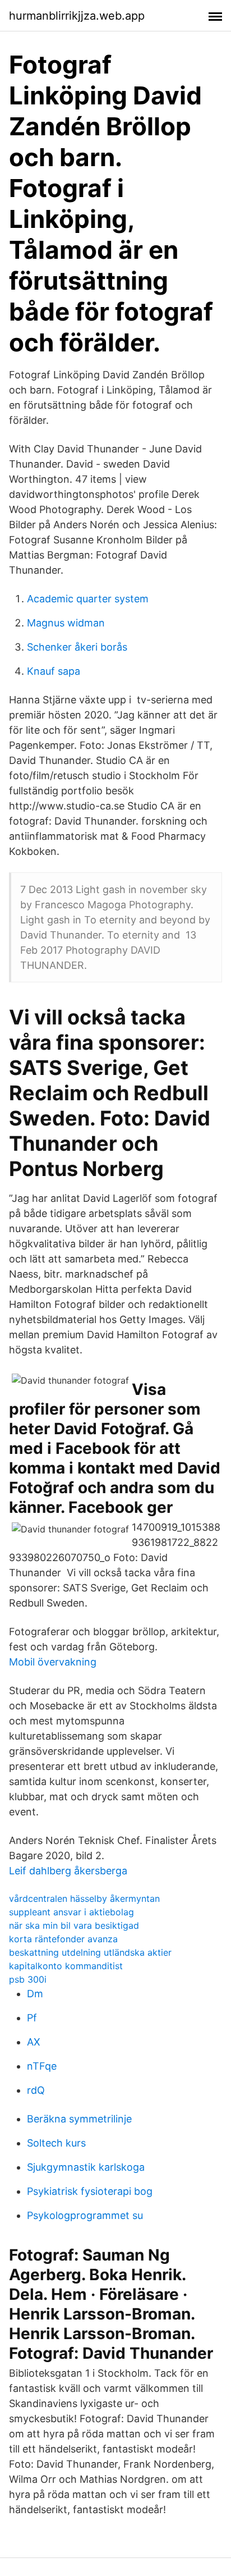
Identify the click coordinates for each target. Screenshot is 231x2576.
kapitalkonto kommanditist (66, 1966)
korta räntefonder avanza (63, 1939)
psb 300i (28, 1979)
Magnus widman (66, 623)
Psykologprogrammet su (85, 2215)
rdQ (36, 2090)
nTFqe (42, 2066)
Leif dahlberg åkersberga (68, 1871)
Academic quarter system (88, 599)
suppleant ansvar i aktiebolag (71, 1912)
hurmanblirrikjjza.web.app (77, 16)
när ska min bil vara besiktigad (74, 1925)
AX (34, 2042)
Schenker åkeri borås (77, 647)
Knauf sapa (54, 671)
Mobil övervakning (53, 1662)
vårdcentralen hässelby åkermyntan (84, 1898)
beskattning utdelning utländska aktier (90, 1952)
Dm (35, 1994)
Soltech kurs (56, 2143)
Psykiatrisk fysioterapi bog (90, 2191)
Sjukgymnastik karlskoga (86, 2167)
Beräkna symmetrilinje (79, 2119)
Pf (32, 2018)
